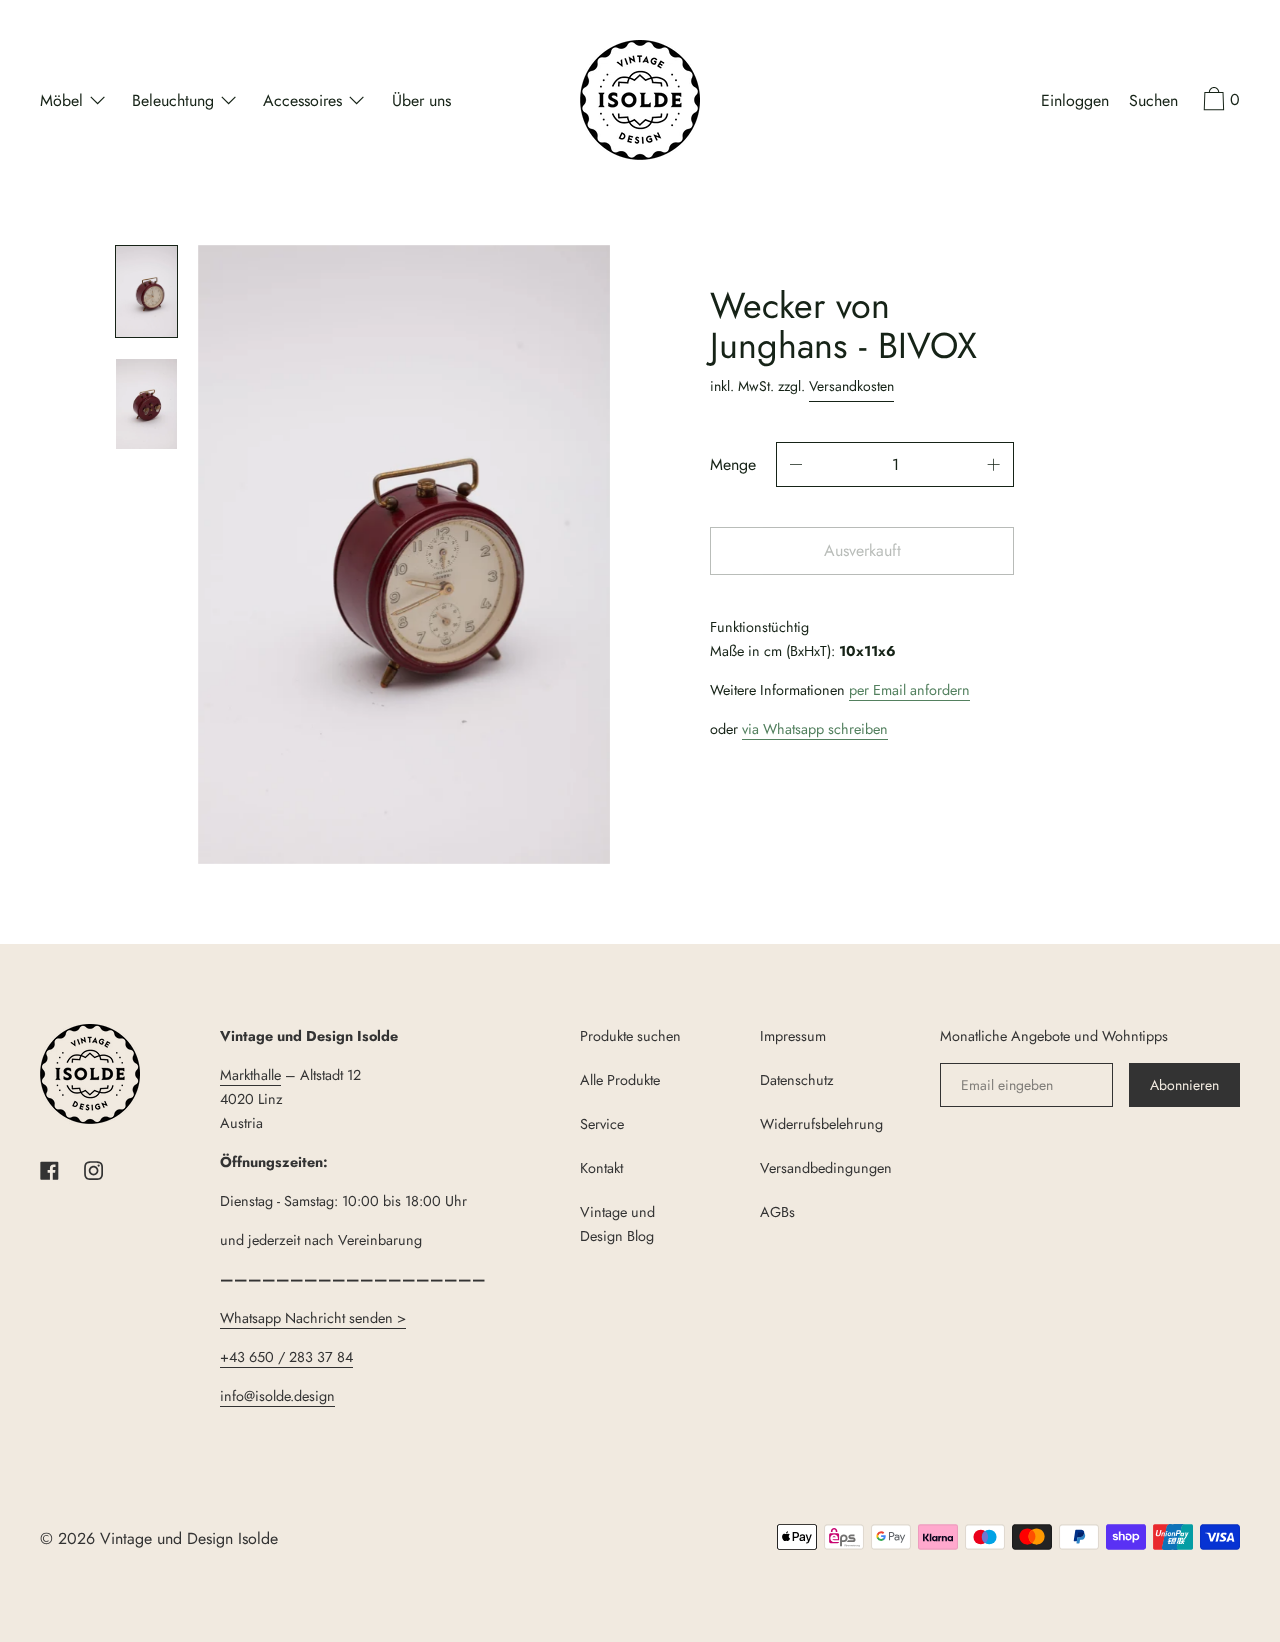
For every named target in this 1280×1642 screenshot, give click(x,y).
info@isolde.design (277, 1396)
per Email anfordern (909, 690)
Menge (733, 464)
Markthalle (250, 1075)
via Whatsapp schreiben (815, 729)
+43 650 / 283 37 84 (286, 1357)
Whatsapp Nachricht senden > (313, 1318)
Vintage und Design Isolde (189, 1538)
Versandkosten (851, 386)
